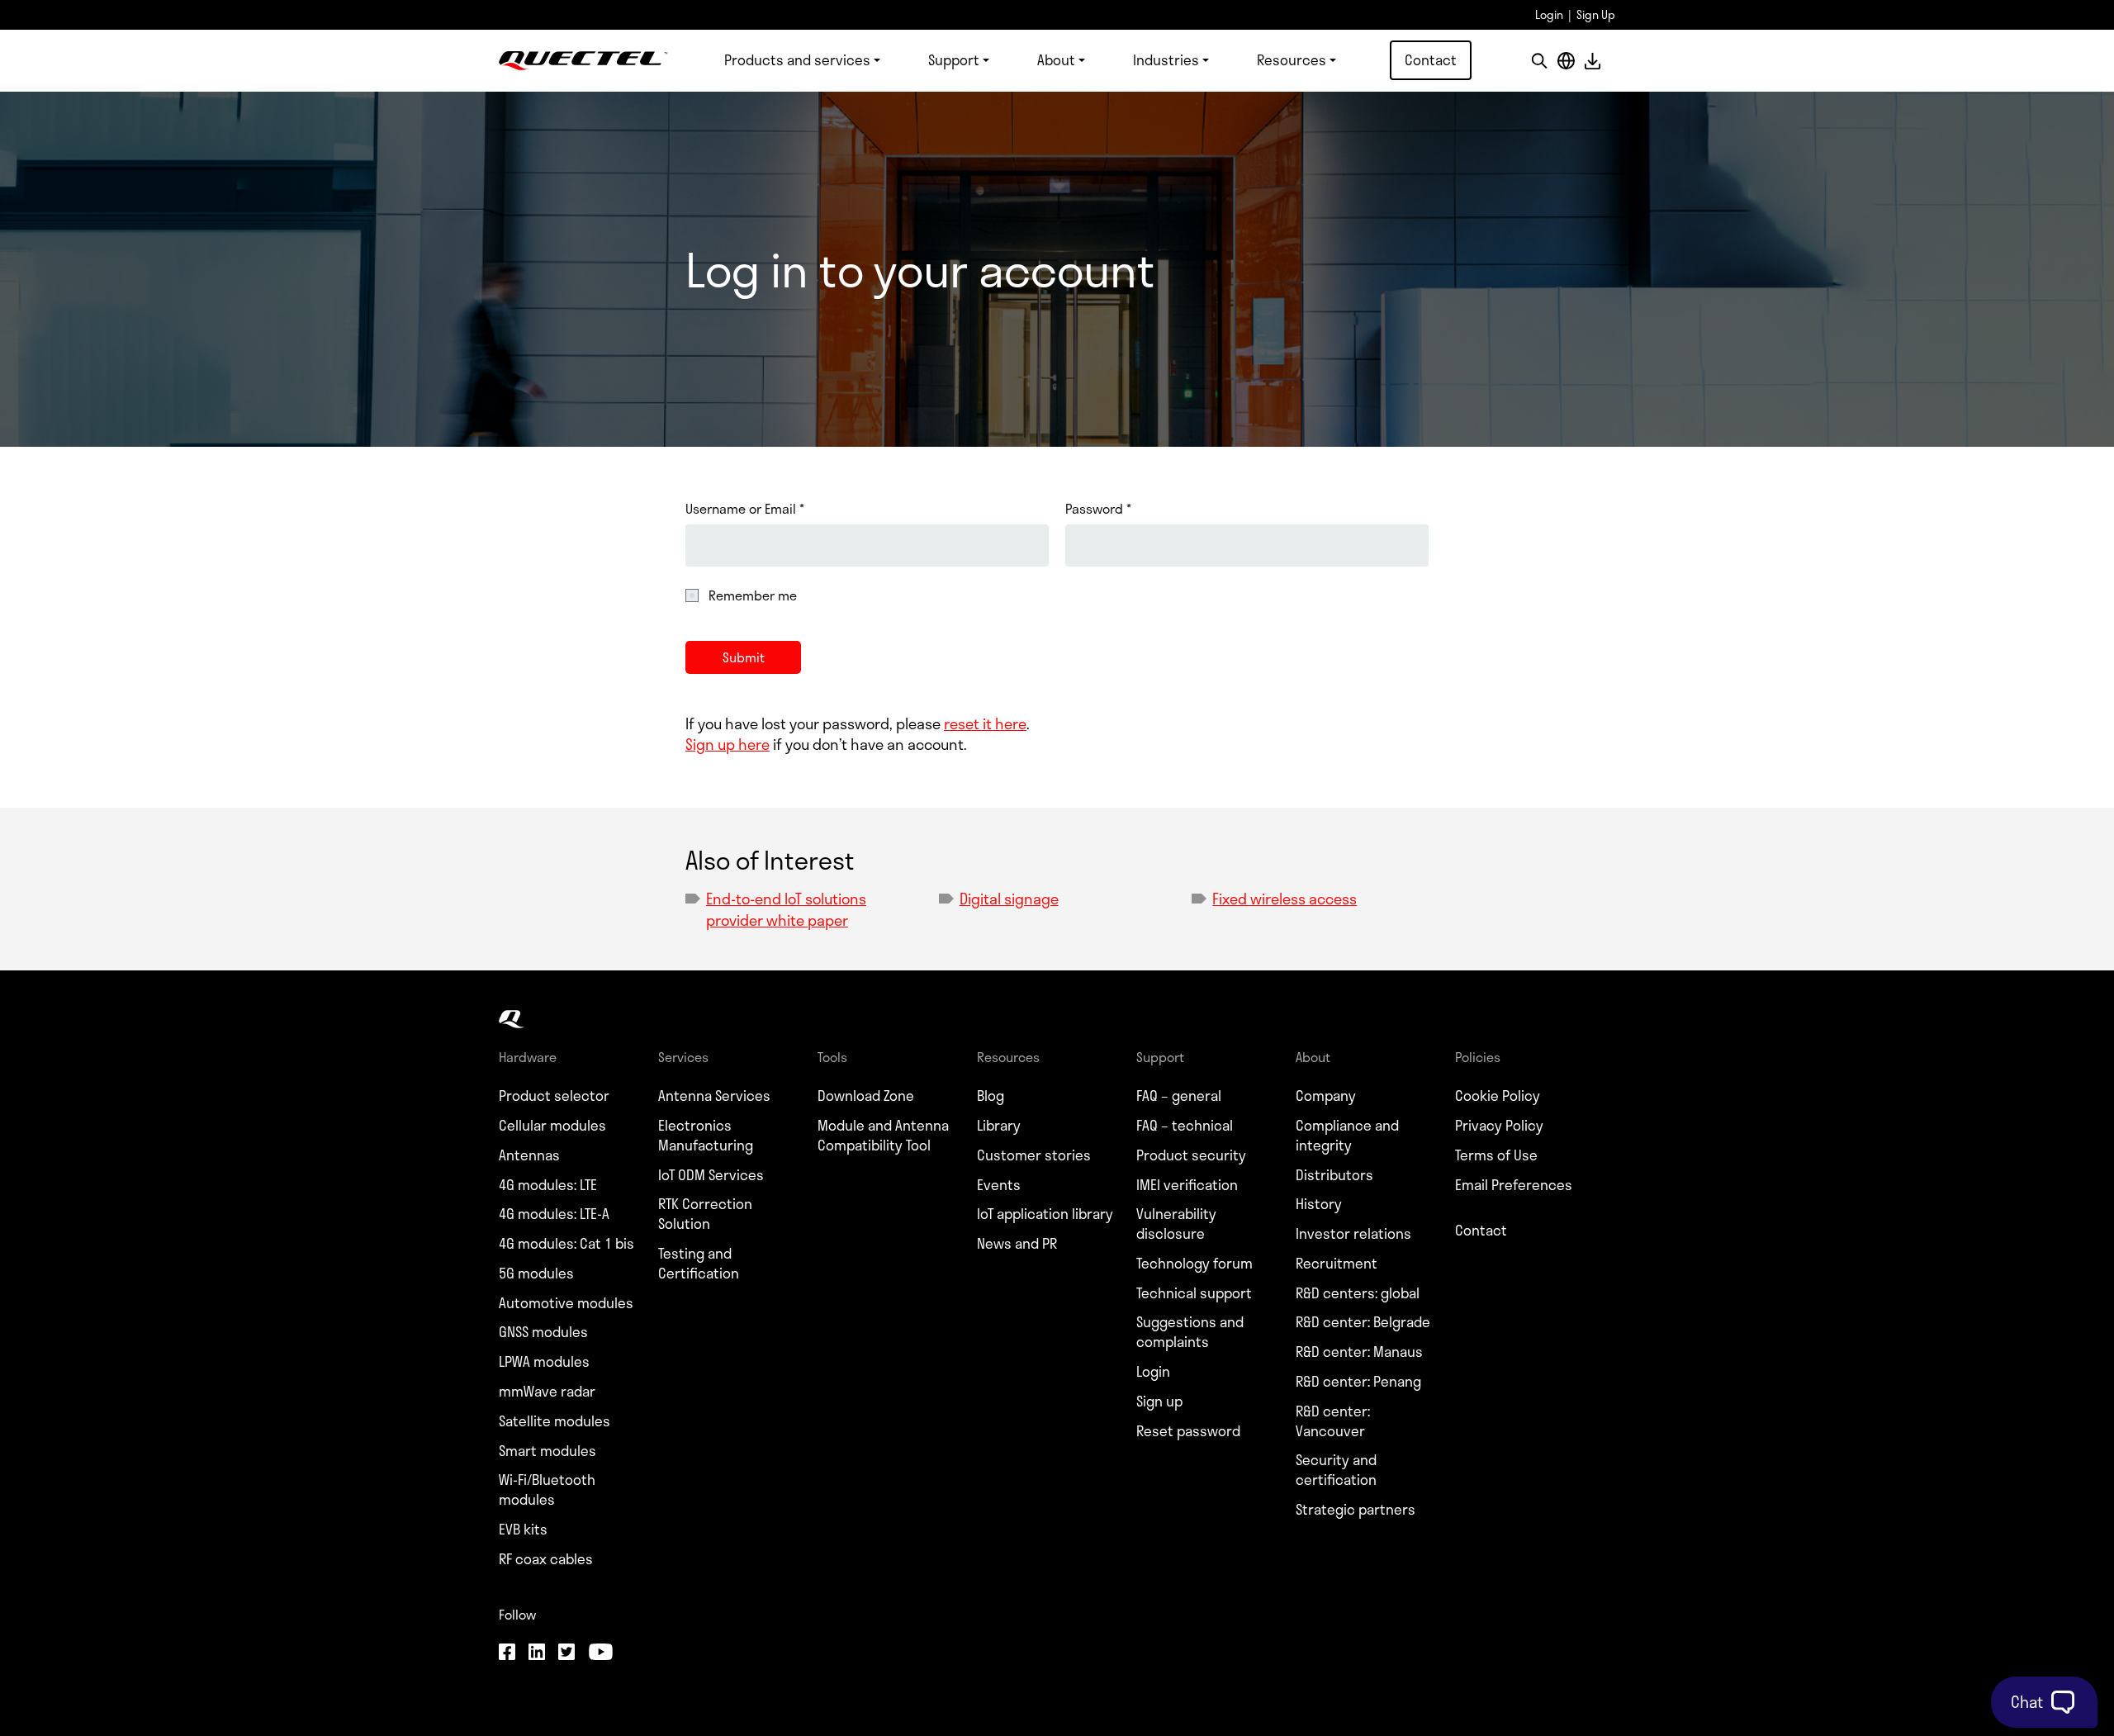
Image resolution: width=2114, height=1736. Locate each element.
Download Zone (866, 1096)
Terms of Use (1496, 1155)
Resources (1292, 59)
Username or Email (745, 509)
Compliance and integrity (1347, 1136)
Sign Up (1596, 14)
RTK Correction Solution (705, 1214)
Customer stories (1034, 1155)
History (1319, 1204)
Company (1326, 1096)
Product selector (554, 1096)
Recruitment (1337, 1264)
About (1056, 59)
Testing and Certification (699, 1264)
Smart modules (547, 1451)
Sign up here (728, 744)
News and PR (1017, 1244)
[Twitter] (566, 1653)
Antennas (529, 1155)
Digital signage (1009, 899)
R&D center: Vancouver (1333, 1421)
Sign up (1159, 1402)
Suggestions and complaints (1190, 1332)
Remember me (753, 595)
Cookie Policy (1498, 1096)
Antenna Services (714, 1096)
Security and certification (1336, 1470)
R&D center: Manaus (1359, 1352)
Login (1549, 14)
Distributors (1334, 1175)
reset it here (985, 723)
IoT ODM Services (711, 1175)
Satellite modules (555, 1421)
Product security (1191, 1155)
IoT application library (1045, 1214)
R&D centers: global (1358, 1293)
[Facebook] (507, 1653)
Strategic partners (1356, 1510)
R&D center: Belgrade (1363, 1322)
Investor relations (1353, 1234)
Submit (744, 657)
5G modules (536, 1274)
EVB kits (523, 1530)
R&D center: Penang (1358, 1382)
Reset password (1188, 1431)
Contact (1431, 59)
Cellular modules (552, 1126)
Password (1098, 509)
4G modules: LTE (548, 1185)
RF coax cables (546, 1559)
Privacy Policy (1499, 1126)
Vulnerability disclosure (1176, 1224)
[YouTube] (600, 1653)
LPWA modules (544, 1362)
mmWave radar (547, 1392)
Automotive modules (566, 1303)
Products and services (797, 59)
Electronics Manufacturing (706, 1136)
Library (999, 1126)
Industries (1166, 59)
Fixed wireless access (1285, 899)
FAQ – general (1179, 1096)
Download (1592, 61)
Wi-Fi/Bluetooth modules (547, 1490)
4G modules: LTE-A (554, 1214)
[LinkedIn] (537, 1653)
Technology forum (1194, 1264)
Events (999, 1185)
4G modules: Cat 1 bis (566, 1244)
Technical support (1194, 1293)
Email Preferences (1514, 1185)
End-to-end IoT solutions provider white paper (786, 909)
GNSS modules (543, 1332)
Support (954, 59)
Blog (991, 1096)
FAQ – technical (1185, 1126)
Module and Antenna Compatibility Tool (883, 1136)
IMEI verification (1187, 1185)
